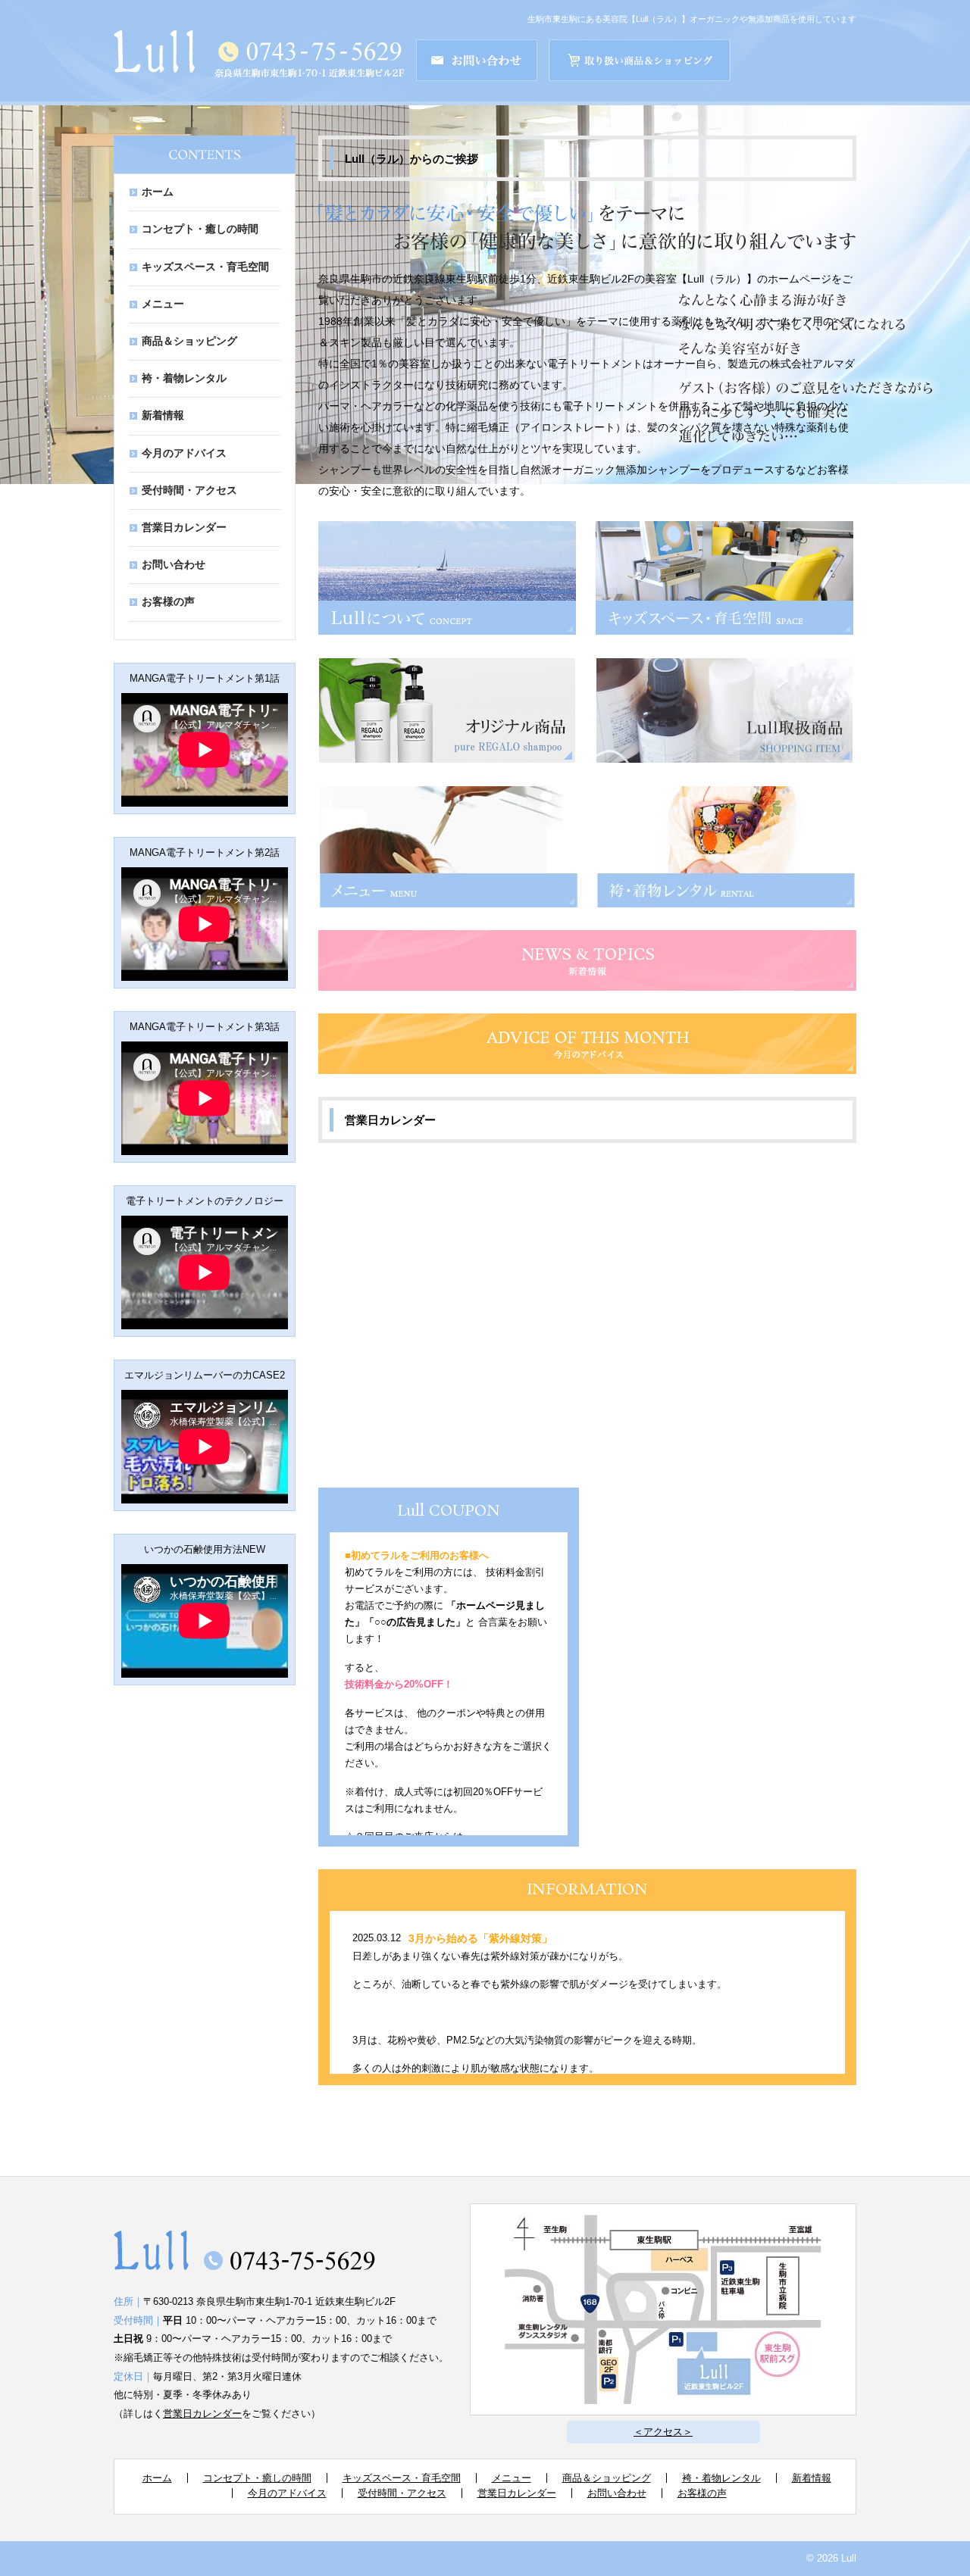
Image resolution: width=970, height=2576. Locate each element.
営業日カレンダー (184, 528)
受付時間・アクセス (189, 490)
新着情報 (163, 415)
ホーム (158, 192)
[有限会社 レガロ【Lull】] (154, 63)
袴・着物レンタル (184, 378)
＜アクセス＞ (663, 2432)
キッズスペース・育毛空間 (205, 267)
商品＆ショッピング (189, 341)
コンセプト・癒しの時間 (200, 229)
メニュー (163, 304)
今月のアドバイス (184, 453)
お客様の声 (168, 602)
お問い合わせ (174, 565)
